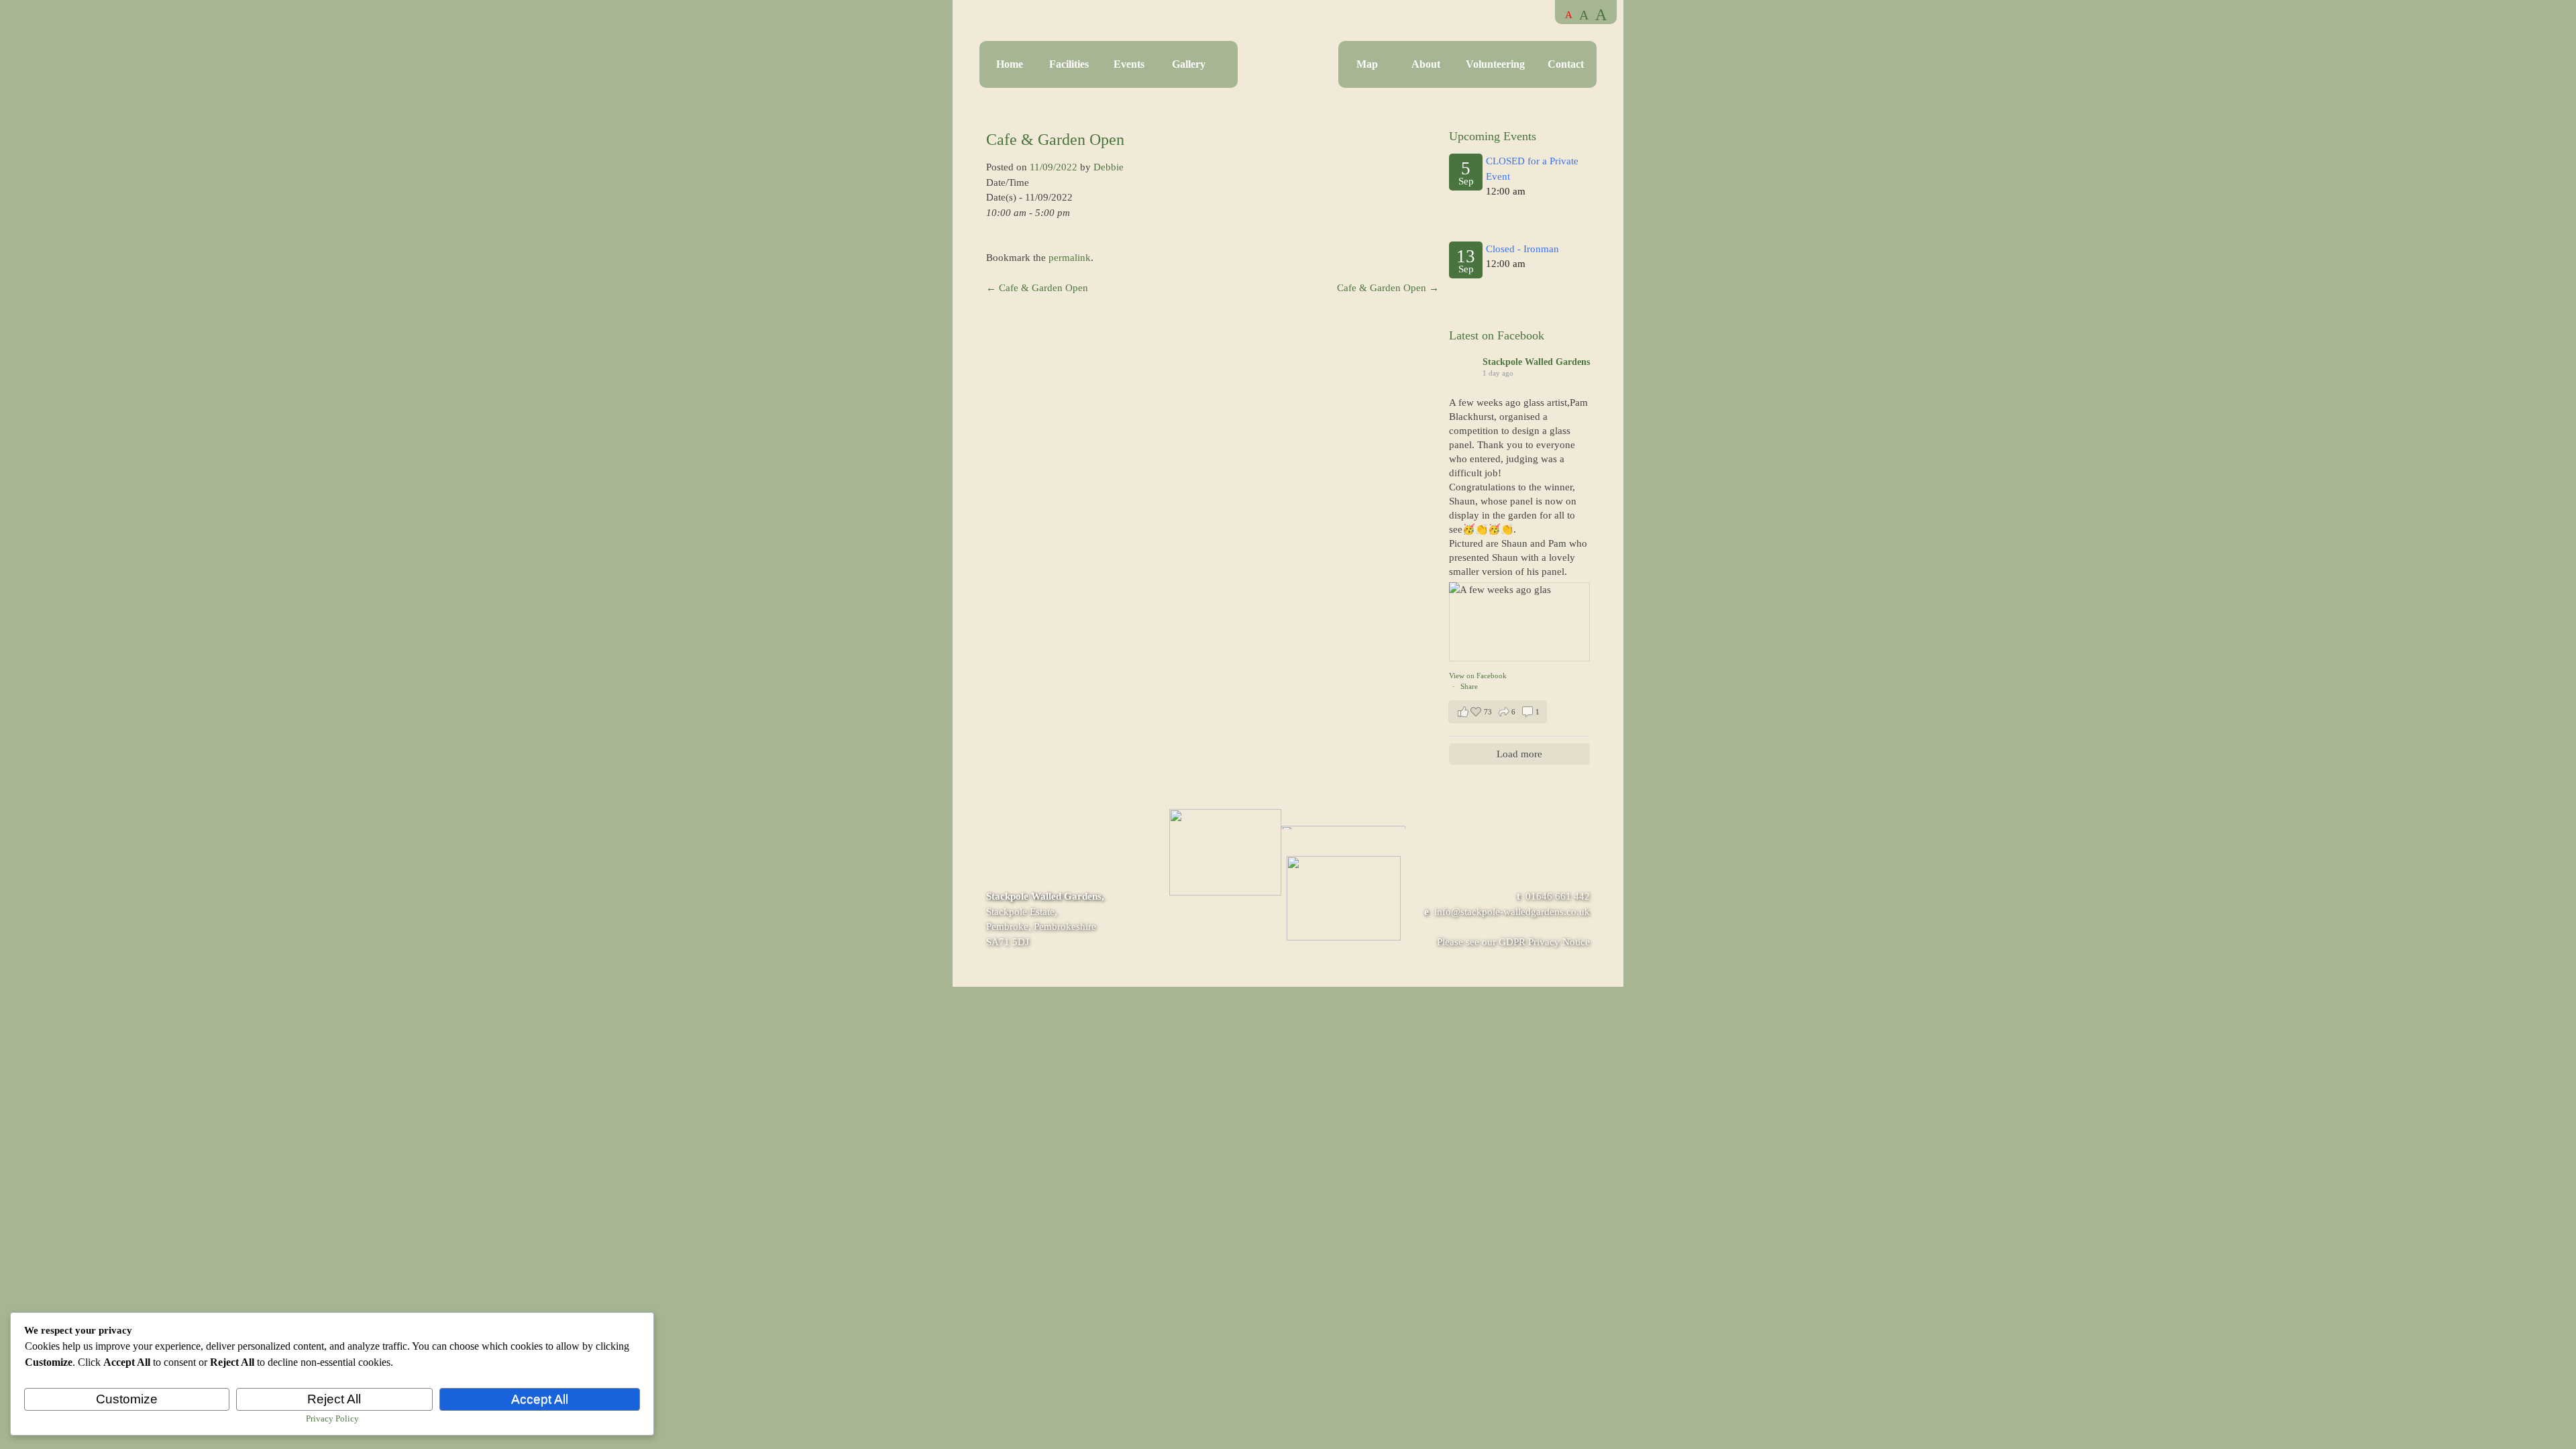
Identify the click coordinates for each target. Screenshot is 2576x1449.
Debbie (1109, 167)
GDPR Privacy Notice (1544, 942)
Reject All (334, 1399)
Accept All (540, 1399)
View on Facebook (1478, 676)
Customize (127, 1399)
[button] (1498, 712)
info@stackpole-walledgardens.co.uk (1512, 912)
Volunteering (1495, 64)
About (1426, 64)
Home (1010, 64)
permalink (1070, 258)
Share (1469, 686)
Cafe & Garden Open (1037, 288)
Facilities (1069, 64)
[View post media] (1519, 622)
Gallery (1189, 64)
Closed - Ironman (1522, 249)
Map (1367, 64)
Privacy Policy (332, 1418)
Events (1129, 64)
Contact (1566, 64)
